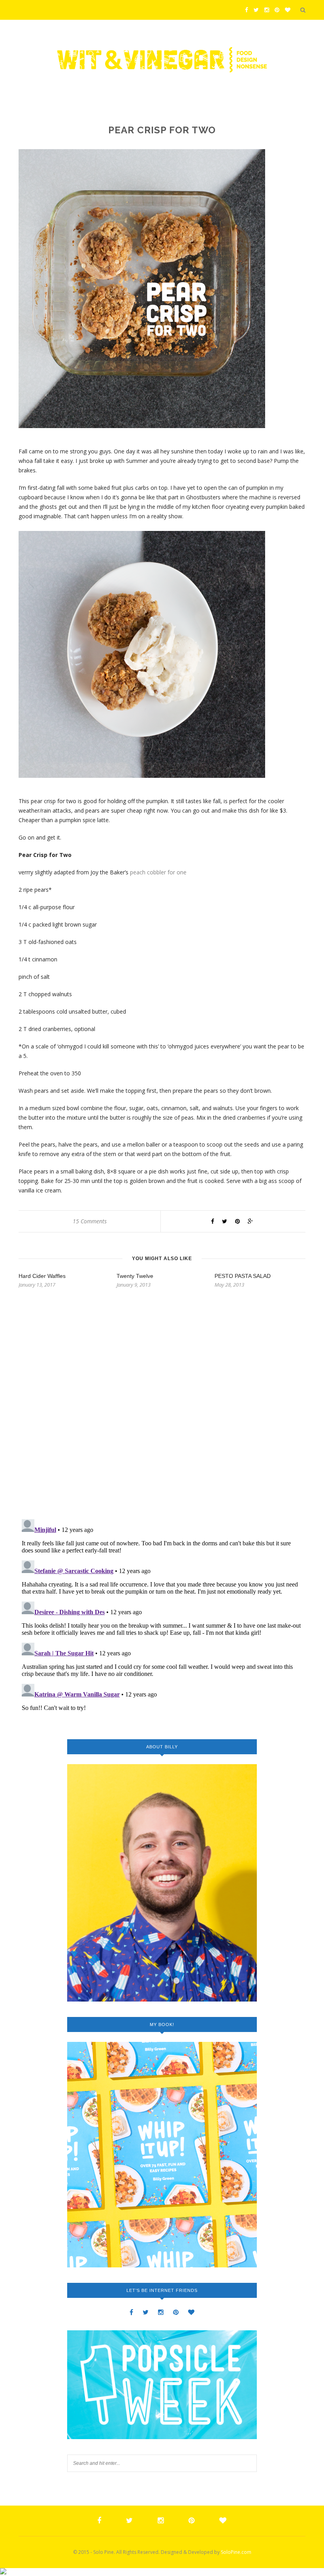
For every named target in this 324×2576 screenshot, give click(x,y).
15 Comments (90, 1221)
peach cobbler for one (158, 872)
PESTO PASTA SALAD (243, 1276)
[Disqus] (162, 1411)
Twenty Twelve (135, 1276)
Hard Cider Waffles (42, 1276)
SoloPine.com (236, 2552)
